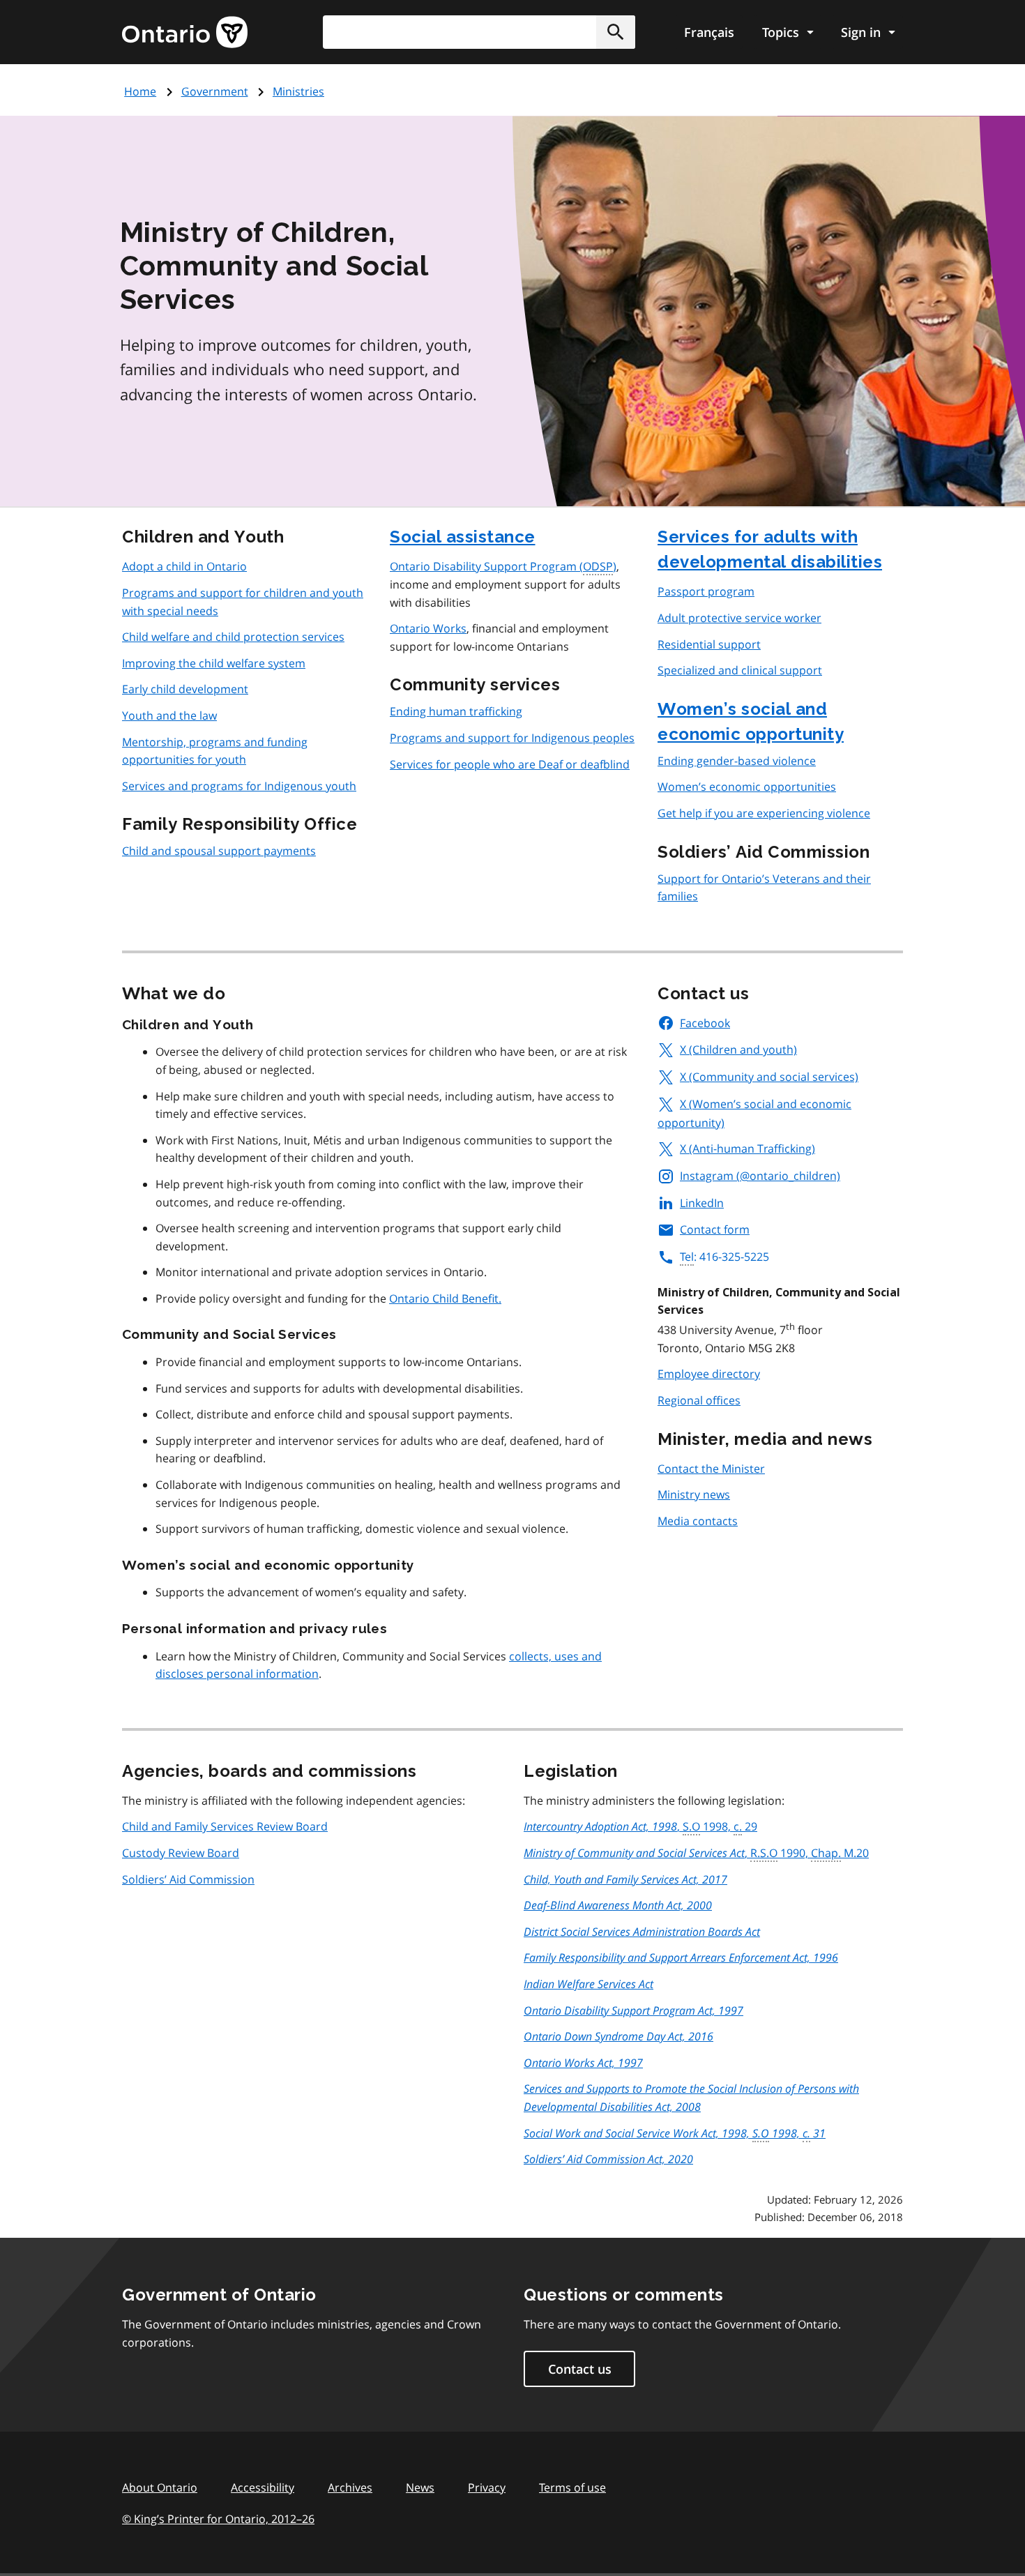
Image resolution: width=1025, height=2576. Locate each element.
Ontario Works (428, 628)
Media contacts (698, 1521)
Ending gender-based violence (737, 761)
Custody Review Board (181, 1853)
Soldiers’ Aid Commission (188, 1879)
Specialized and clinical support (740, 670)
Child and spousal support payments (219, 851)
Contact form (715, 1229)
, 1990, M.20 (696, 1853)
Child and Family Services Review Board (225, 1826)
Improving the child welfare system (214, 663)
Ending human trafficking (456, 711)
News (420, 2487)
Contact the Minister (711, 1469)
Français (709, 32)
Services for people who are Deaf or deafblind (510, 764)
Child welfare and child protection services (233, 637)
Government (215, 91)
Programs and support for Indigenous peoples (512, 738)
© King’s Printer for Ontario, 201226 (218, 2519)
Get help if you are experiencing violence (764, 813)
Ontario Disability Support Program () (503, 566)
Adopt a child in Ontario (184, 566)
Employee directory (709, 1374)
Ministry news (694, 1494)
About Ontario (160, 2487)
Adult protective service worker (739, 618)
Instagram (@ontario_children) (760, 1176)
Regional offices (699, 1400)
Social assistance (463, 537)
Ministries (298, 91)
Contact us (580, 2369)
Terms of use (572, 2487)
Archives (350, 2487)
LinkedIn (702, 1203)
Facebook (705, 1023)
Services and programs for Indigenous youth (239, 786)
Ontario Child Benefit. (445, 1298)
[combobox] (479, 32)
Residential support (709, 644)
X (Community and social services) (769, 1077)
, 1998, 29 (640, 1826)
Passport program (706, 591)
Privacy (487, 2487)
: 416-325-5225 (724, 1257)
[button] (616, 32)
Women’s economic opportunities (747, 787)
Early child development (185, 689)
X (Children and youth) (738, 1050)
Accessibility (263, 2487)
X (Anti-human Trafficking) (747, 1149)
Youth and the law (169, 715)
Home (140, 91)
